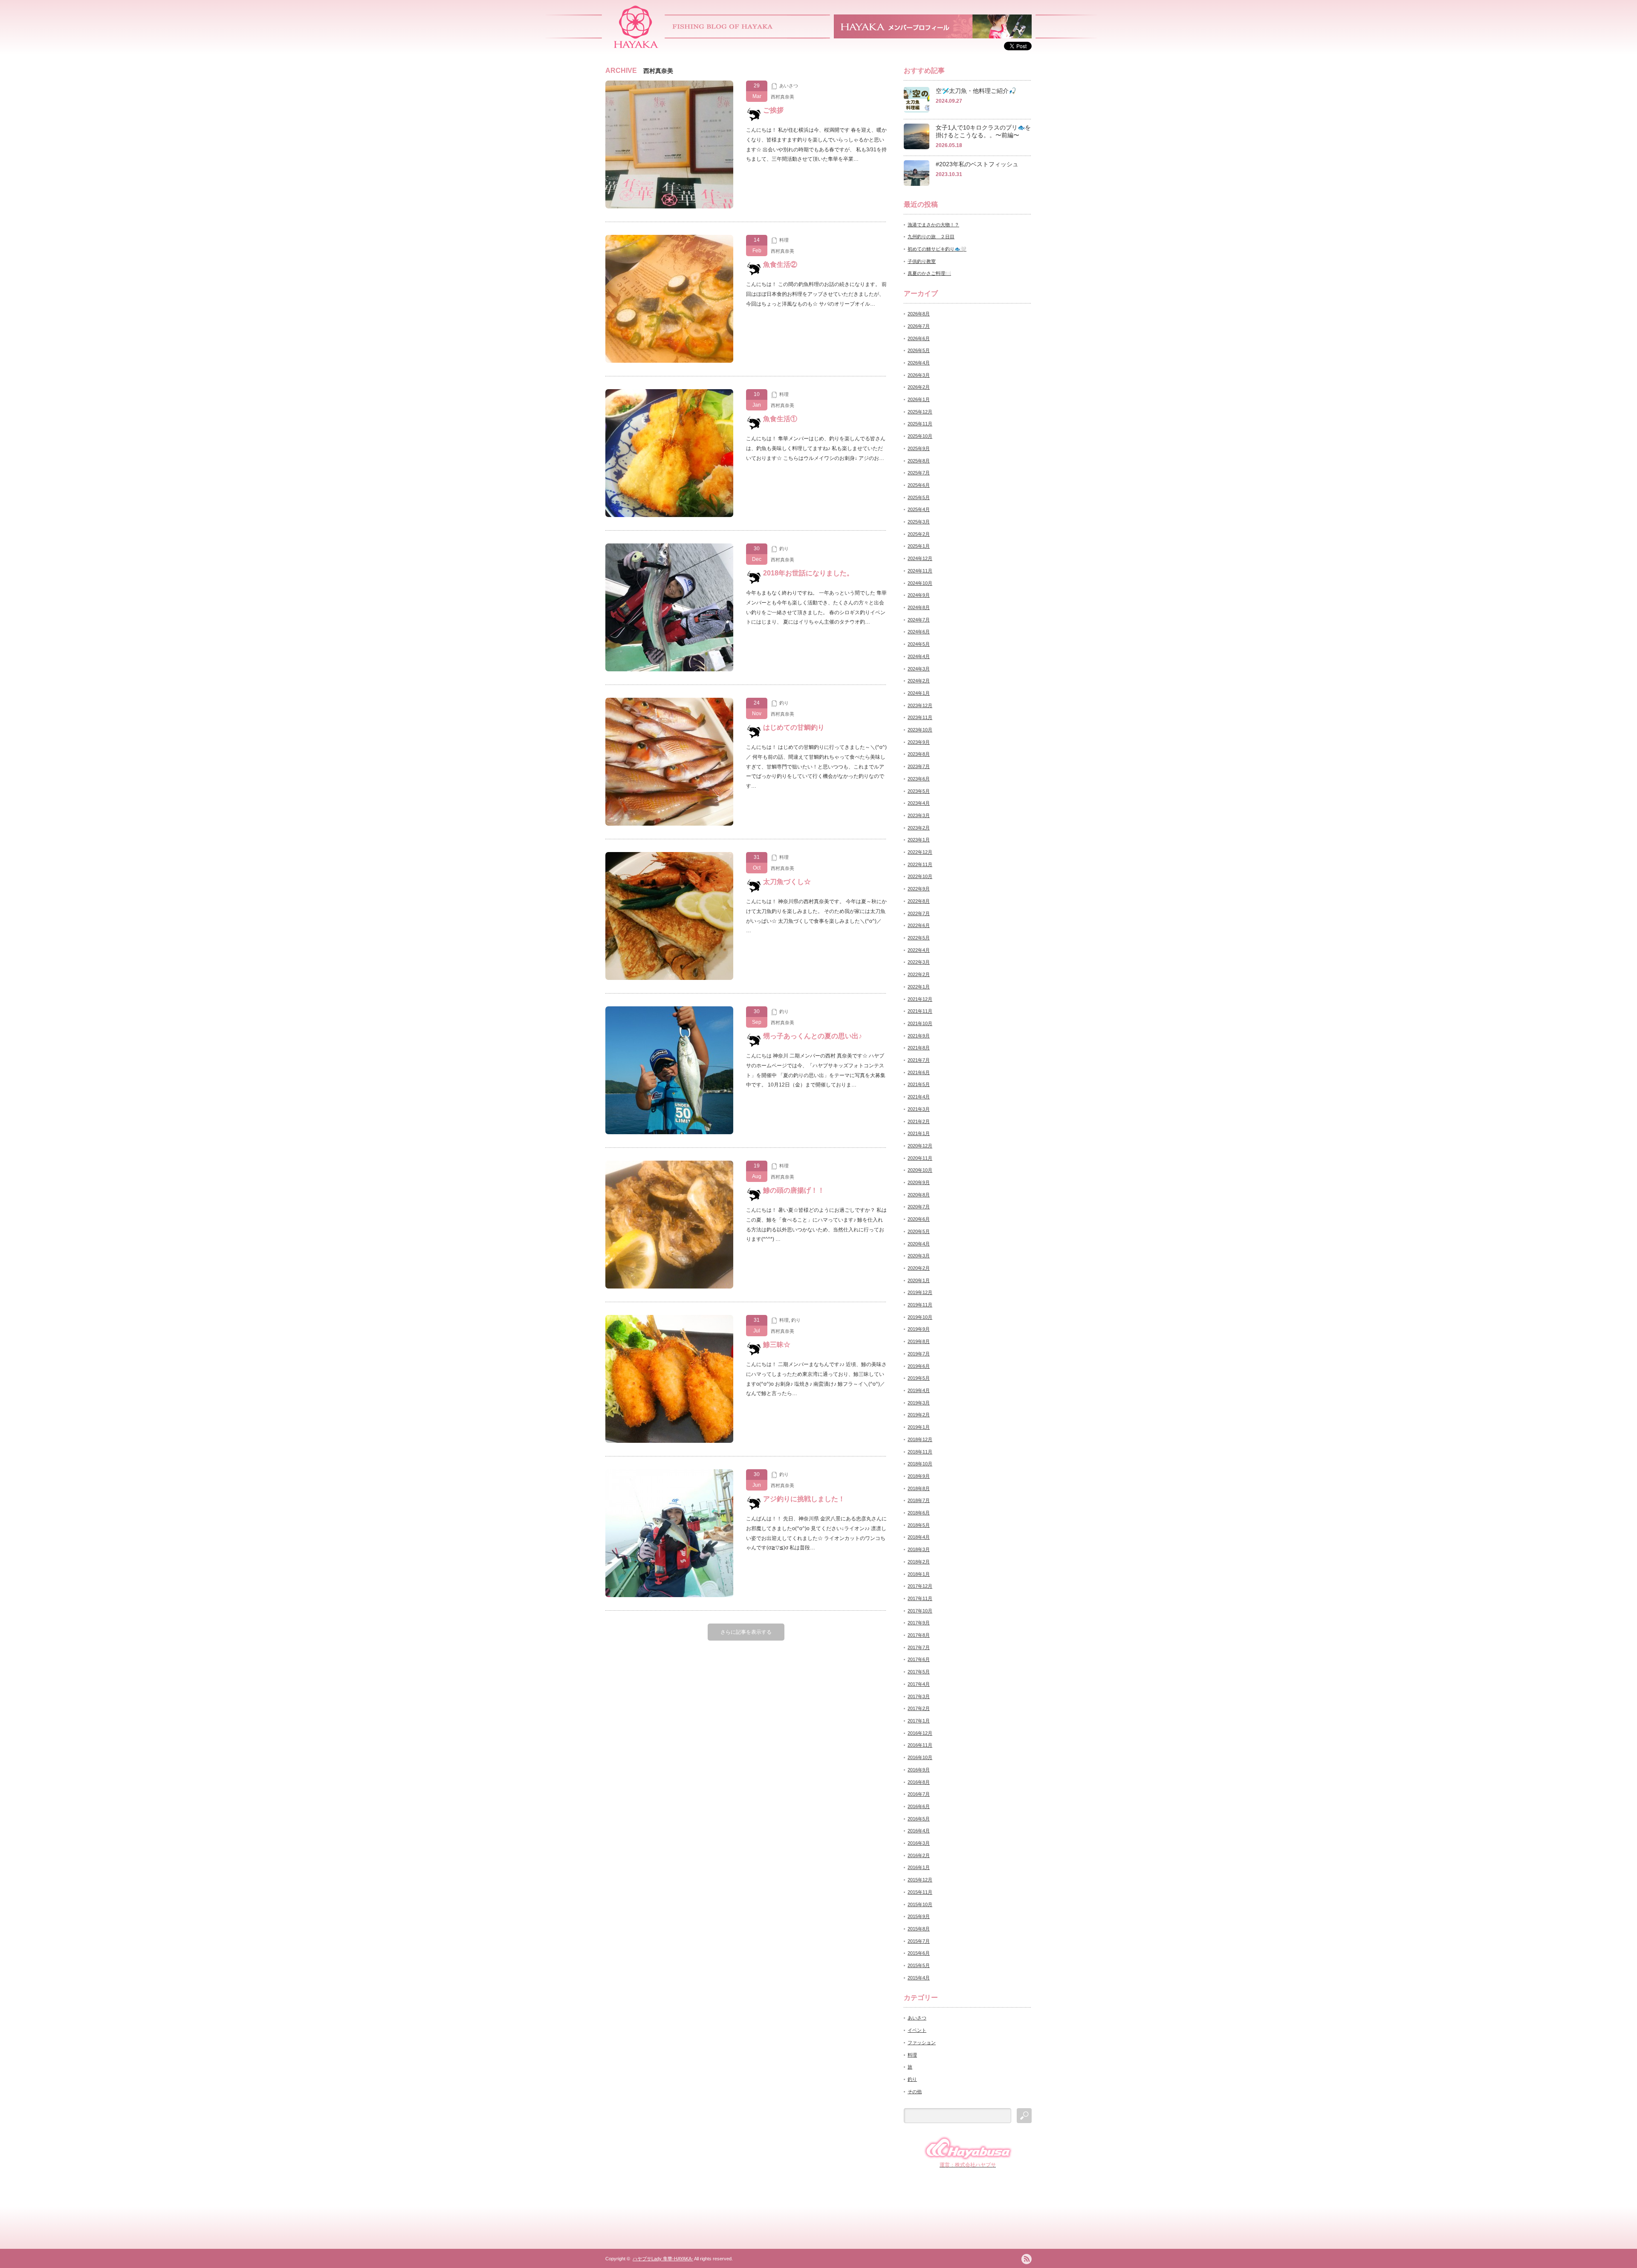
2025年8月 (919, 461)
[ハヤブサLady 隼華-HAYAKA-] (636, 45)
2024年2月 (919, 681)
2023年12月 (920, 705)
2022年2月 (919, 974)
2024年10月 (920, 583)
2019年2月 (919, 1415)
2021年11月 (920, 1011)
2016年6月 (919, 1806)
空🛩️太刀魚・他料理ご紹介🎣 (976, 91)
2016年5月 (919, 1819)
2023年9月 (919, 742)
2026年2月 (919, 387)
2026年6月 (919, 338)
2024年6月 (919, 632)
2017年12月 (920, 1586)
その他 (915, 2092)
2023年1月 (919, 840)
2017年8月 (919, 1635)
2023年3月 (919, 815)
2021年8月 (919, 1048)
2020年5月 (919, 1231)
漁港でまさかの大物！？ (933, 225)
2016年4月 (919, 1831)
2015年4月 (919, 1978)
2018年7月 (919, 1500)
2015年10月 (920, 1904)
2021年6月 (919, 1072)
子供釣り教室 (922, 261)
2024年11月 (920, 571)
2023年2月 (919, 828)
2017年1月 (919, 1721)
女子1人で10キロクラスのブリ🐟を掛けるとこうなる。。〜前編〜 (983, 131)
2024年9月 (919, 595)
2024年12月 (920, 558)
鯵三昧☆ (777, 1345)
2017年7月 (919, 1647)
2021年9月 (919, 1036)
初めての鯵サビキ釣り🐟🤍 (937, 249)
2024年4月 (919, 656)
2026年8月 (919, 314)
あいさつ (789, 86)
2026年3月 (919, 375)
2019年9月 (919, 1329)
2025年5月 (919, 497)
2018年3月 (919, 1549)
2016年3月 (919, 1843)
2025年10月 (920, 436)
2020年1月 (919, 1280)
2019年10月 (920, 1317)
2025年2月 (919, 534)
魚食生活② (780, 264)
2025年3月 (919, 522)
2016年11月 (920, 1745)
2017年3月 (919, 1696)
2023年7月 (919, 766)
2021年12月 (920, 999)
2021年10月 (920, 1023)
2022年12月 (920, 852)
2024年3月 (919, 669)
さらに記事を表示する (746, 1632)
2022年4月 (919, 950)
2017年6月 (919, 1659)
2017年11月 (920, 1598)
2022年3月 (919, 962)
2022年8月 (919, 901)
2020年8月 (919, 1195)
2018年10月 (920, 1464)
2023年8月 (919, 754)
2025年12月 (920, 412)
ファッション (922, 2043)
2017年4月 (919, 1684)
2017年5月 (919, 1672)
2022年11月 (920, 864)
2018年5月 (919, 1525)
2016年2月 (919, 1855)
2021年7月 (919, 1060)
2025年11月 (920, 424)
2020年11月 (920, 1158)
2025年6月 (919, 485)
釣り (784, 549)
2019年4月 (919, 1390)
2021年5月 (919, 1084)
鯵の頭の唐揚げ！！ (794, 1190)
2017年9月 (919, 1623)
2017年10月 (920, 1611)
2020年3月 (919, 1256)
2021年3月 (919, 1109)
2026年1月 (919, 399)
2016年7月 (919, 1794)
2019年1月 (919, 1427)
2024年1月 (919, 693)
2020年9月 (919, 1182)
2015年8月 (919, 1929)
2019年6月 (919, 1366)
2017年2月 (919, 1708)
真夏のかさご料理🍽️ (929, 273)
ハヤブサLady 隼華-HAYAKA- (663, 2259)
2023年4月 (919, 803)
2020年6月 (919, 1219)
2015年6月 (919, 1953)
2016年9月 (919, 1770)
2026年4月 (919, 363)
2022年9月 (919, 889)
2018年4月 (919, 1537)
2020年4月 (919, 1244)
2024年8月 (919, 607)
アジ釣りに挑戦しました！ (804, 1499)
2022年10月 (920, 876)
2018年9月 (919, 1476)
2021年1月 (919, 1133)
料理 (784, 240)
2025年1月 (919, 546)
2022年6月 (919, 925)
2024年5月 (919, 644)
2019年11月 (920, 1305)
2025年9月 (919, 448)
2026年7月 (919, 326)
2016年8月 (919, 1782)
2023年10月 (920, 730)
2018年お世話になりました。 (808, 573)
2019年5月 (919, 1378)
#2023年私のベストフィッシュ (977, 164)
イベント (917, 2030)
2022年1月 (919, 987)
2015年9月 (919, 1916)
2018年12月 (920, 1439)
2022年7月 (919, 913)
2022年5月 (919, 938)
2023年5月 (919, 791)
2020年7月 (919, 1207)
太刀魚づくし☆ (787, 882)
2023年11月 (920, 717)
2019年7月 (919, 1354)
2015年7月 (919, 1941)
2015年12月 (920, 1880)
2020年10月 (920, 1170)
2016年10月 (920, 1757)
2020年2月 (919, 1268)
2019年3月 (919, 1403)
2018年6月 (919, 1513)
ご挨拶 (773, 110)
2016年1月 (919, 1867)
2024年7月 (919, 620)
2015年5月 (919, 1965)
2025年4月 (919, 509)
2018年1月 (919, 1574)
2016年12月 (920, 1733)
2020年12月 (920, 1146)
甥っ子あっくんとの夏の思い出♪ (813, 1036)
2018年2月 (919, 1562)
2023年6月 (919, 779)
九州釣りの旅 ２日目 (931, 237)
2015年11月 (920, 1892)
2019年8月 (919, 1341)
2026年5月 (919, 350)
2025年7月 (919, 473)
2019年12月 (920, 1292)
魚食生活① (780, 419)
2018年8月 (919, 1488)
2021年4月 (919, 1097)
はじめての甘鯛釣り (794, 727)
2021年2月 (919, 1121)
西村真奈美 (782, 97)
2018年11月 (920, 1452)
